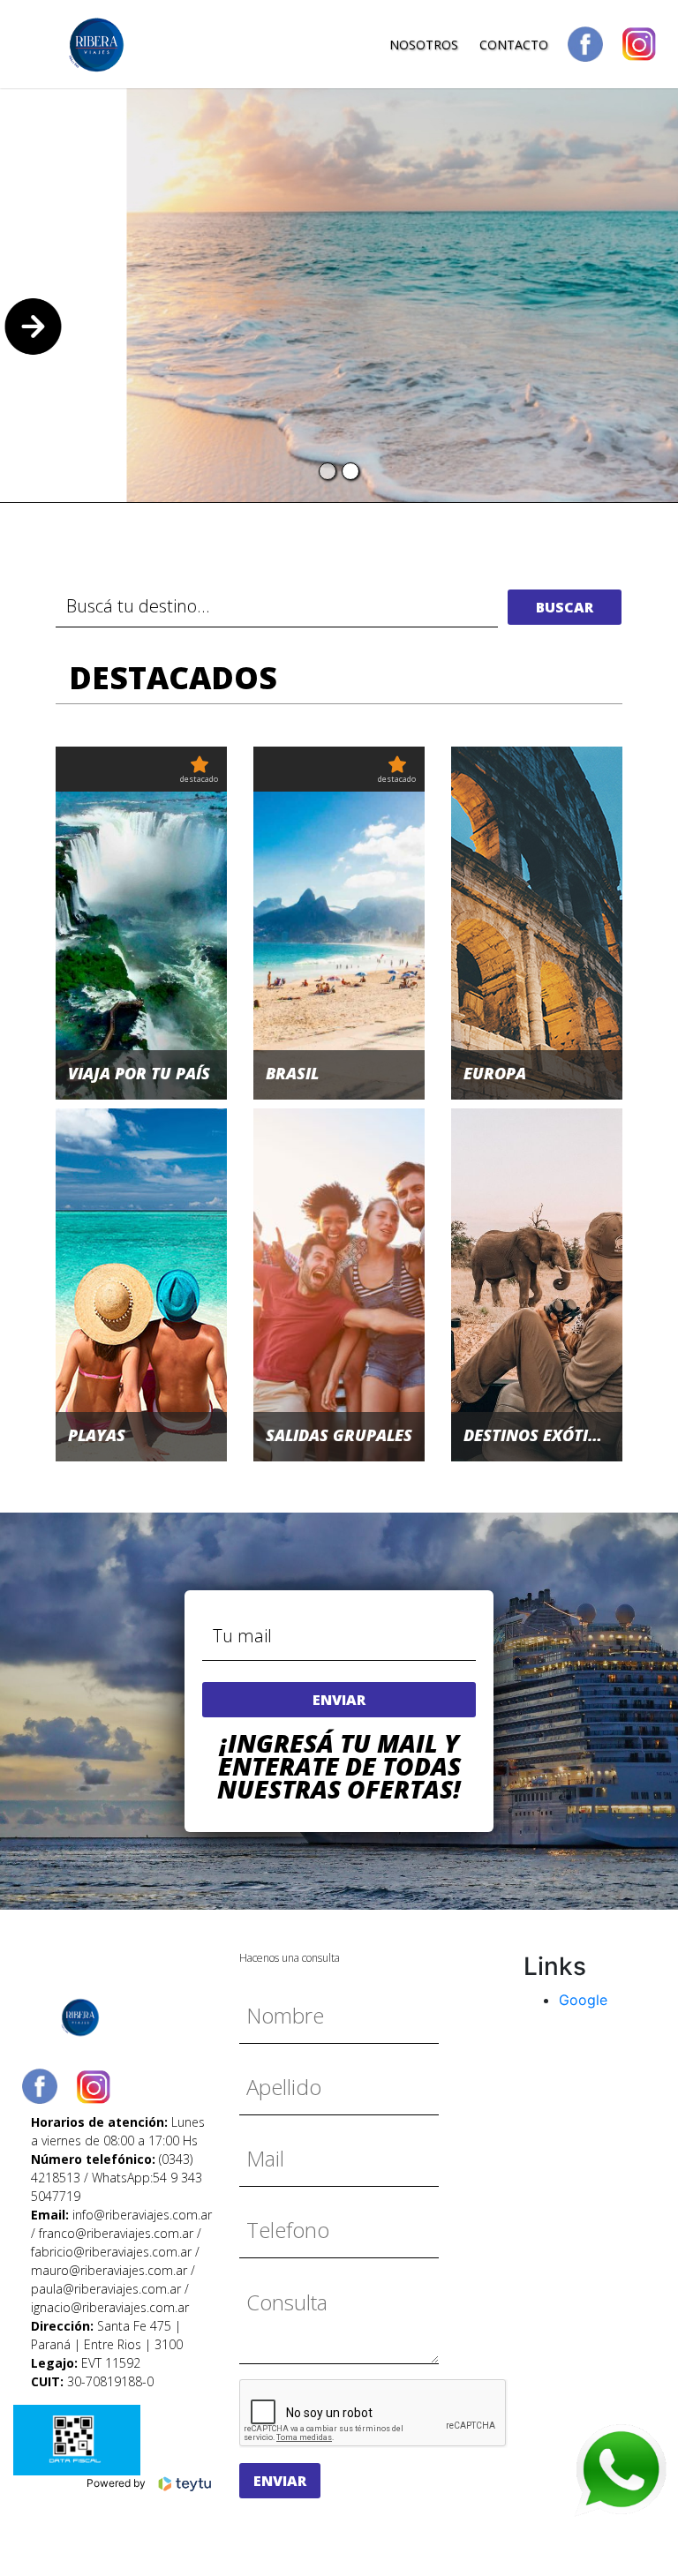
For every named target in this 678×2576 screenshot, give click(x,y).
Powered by (117, 2484)
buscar (565, 607)
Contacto (514, 45)
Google (583, 2000)
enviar (339, 1700)
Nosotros (424, 45)
